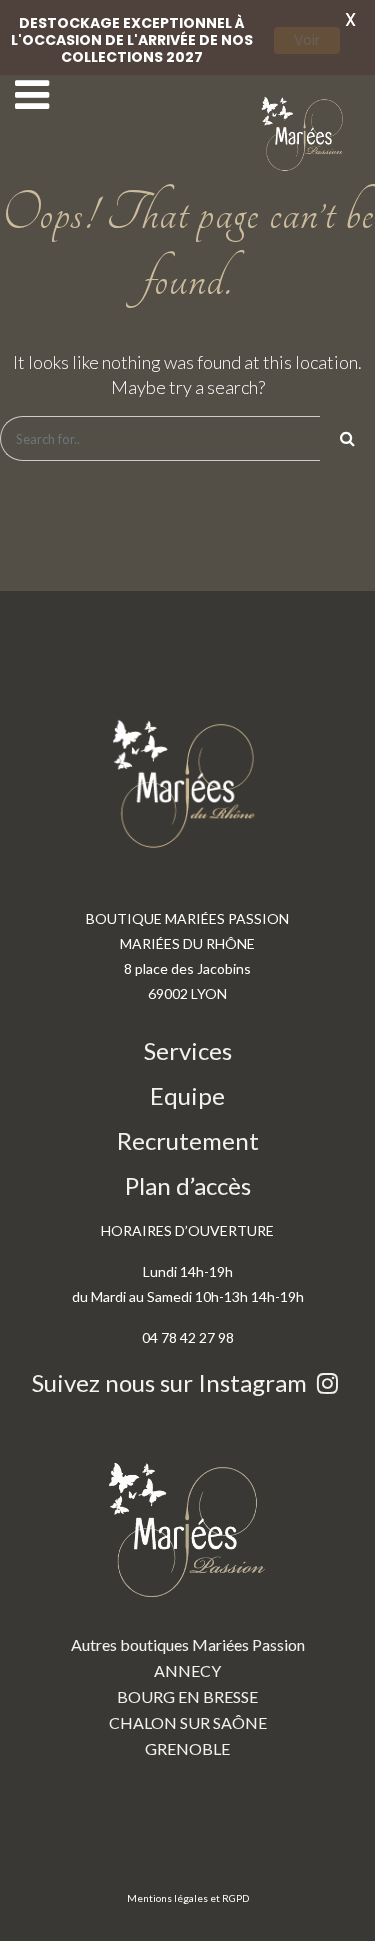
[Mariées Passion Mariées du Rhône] (305, 134)
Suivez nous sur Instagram (172, 1382)
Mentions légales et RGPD (188, 1898)
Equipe (187, 1095)
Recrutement (188, 1140)
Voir (307, 40)
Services (188, 1050)
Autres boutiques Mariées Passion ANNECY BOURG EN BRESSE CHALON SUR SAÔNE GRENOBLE (188, 1696)
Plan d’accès (188, 1185)
